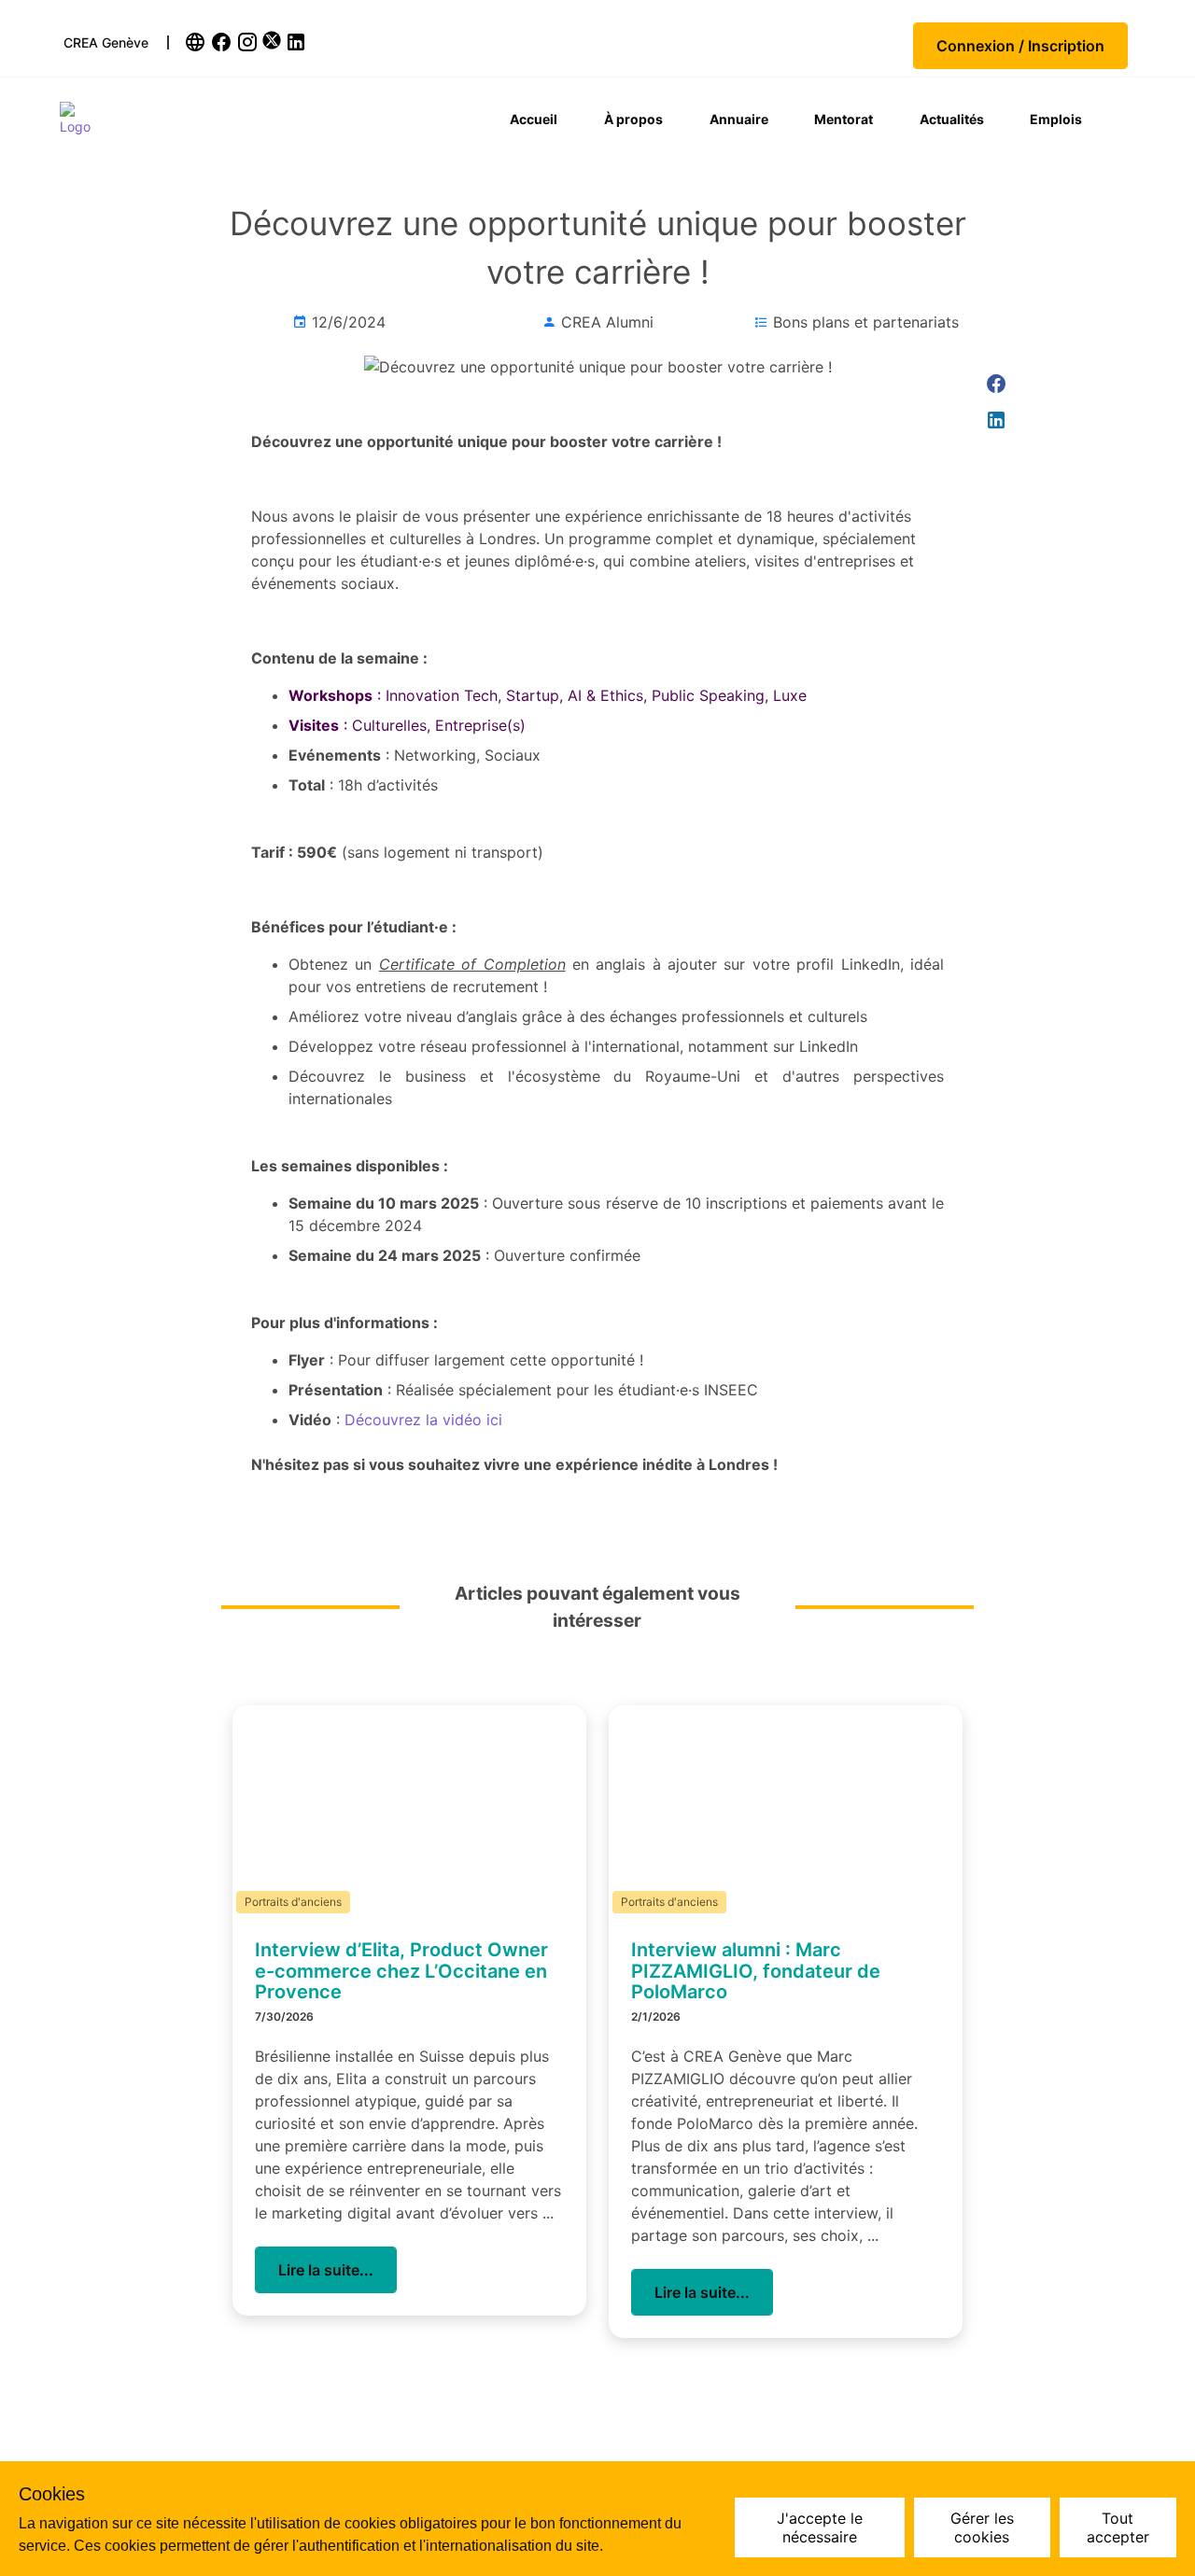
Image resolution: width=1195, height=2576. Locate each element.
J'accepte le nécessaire (820, 2527)
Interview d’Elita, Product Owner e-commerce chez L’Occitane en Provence (401, 1971)
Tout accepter (1118, 2527)
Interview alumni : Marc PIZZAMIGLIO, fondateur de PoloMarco (756, 1971)
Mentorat (844, 119)
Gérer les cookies (982, 2527)
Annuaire (739, 119)
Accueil (534, 119)
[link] (197, 42)
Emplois (1056, 119)
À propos (633, 119)
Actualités (952, 119)
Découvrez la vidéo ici (423, 1420)
